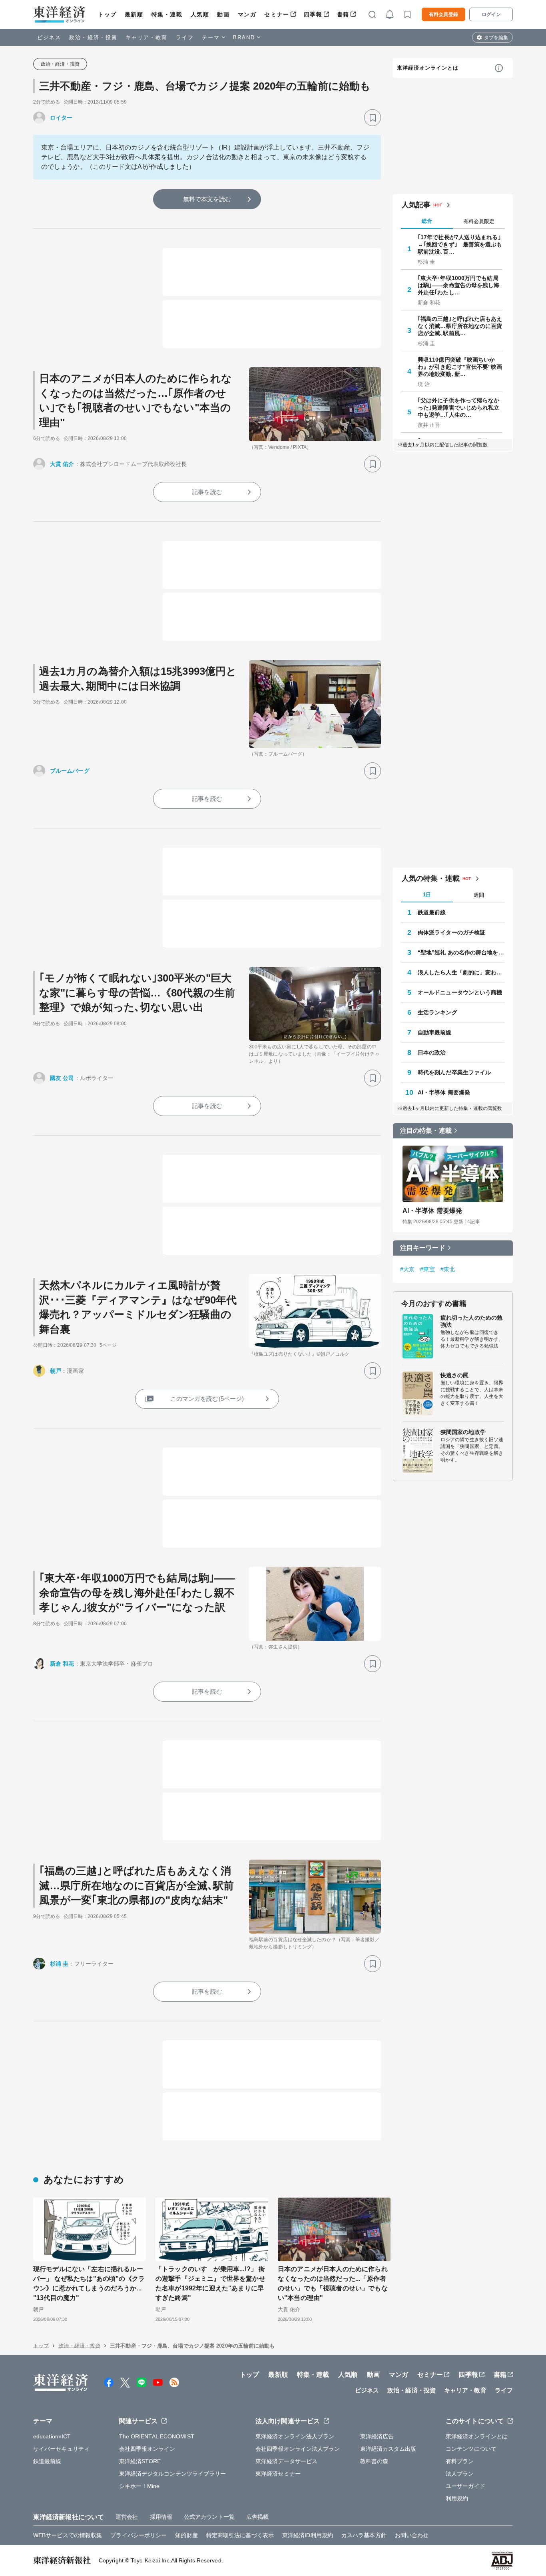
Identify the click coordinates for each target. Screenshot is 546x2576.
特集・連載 (167, 14)
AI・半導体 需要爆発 (444, 1092)
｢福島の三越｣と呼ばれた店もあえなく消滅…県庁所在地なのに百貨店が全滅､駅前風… (460, 326)
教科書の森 (374, 2461)
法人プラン (460, 2474)
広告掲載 (257, 2517)
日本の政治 (432, 1052)
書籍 (343, 14)
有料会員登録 (443, 14)
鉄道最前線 (432, 912)
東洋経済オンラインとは (428, 68)
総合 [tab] (427, 221)
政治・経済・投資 (93, 37)
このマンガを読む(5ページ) (207, 1399)
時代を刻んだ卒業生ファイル (454, 1072)
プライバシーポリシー (138, 2535)
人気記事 (416, 205)
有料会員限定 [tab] (479, 221)
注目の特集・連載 (426, 1131)
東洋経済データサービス (286, 2461)
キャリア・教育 (147, 37)
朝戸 (56, 1371)
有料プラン (460, 2461)
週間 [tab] (479, 895)
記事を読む (207, 492)
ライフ (185, 37)
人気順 (200, 14)
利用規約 (457, 2498)
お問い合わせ (412, 2535)
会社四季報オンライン (147, 2449)
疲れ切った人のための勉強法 (471, 1321)
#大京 (407, 1269)
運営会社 (127, 2517)
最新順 (134, 14)
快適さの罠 (455, 1375)
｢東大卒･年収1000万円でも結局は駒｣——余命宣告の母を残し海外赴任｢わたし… (459, 285)
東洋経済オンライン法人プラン (295, 2436)
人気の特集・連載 (431, 878)
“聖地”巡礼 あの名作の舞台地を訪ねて (461, 952)
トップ (107, 14)
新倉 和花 (62, 1664)
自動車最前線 (435, 1032)
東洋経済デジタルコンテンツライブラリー (173, 2474)
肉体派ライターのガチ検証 (451, 932)
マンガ (247, 14)
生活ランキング (437, 1012)
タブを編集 (496, 38)
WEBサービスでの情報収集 (68, 2535)
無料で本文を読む (207, 199)
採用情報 (161, 2517)
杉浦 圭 (59, 1964)
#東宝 (427, 1269)
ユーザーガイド (465, 2486)
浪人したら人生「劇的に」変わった (461, 972)
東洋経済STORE (140, 2461)
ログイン (491, 14)
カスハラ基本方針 (364, 2535)
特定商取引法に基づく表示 (240, 2535)
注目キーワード (423, 1248)
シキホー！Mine (139, 2486)
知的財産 (186, 2535)
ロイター (61, 118)
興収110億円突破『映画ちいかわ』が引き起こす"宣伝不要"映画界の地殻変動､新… (460, 367)
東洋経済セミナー (278, 2474)
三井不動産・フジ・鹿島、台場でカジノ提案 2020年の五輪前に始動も (205, 86)
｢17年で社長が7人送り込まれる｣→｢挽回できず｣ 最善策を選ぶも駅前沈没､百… (460, 244)
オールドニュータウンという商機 (460, 992)
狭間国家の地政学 (463, 1432)
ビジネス (49, 37)
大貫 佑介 (62, 464)
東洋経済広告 (377, 2436)
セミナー (277, 14)
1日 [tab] (427, 895)
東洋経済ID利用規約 (308, 2535)
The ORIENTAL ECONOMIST (157, 2436)
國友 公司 (62, 1078)
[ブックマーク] (373, 118)
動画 (223, 14)
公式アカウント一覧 (209, 2517)
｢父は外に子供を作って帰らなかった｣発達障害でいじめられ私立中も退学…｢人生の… (459, 408)
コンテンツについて (471, 2449)
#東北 (448, 1269)
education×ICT (52, 2436)
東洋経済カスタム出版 (388, 2449)
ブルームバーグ (70, 771)
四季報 (313, 14)
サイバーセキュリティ (61, 2449)
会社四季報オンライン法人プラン (298, 2449)
